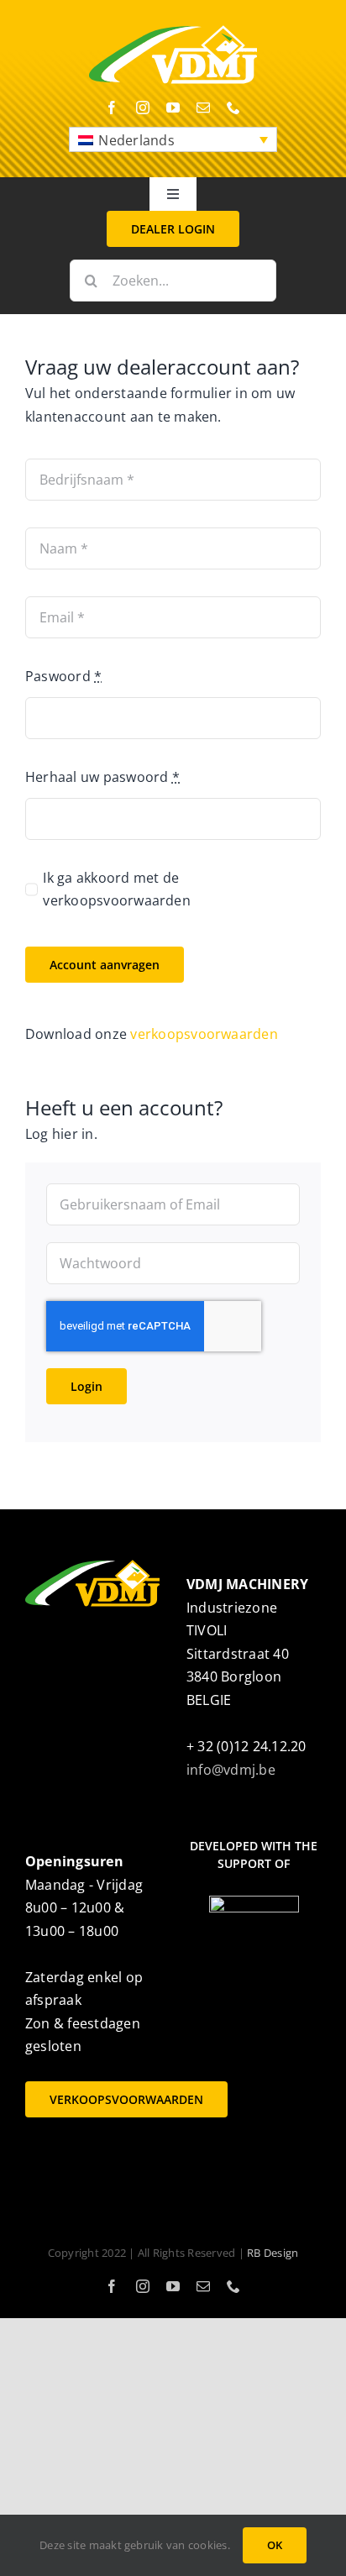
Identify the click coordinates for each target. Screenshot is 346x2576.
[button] (173, 139)
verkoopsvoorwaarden (204, 1034)
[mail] (203, 108)
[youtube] (173, 108)
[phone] (233, 108)
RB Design (273, 2253)
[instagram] (143, 108)
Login (86, 1386)
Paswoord (63, 676)
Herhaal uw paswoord (102, 777)
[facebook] (112, 108)
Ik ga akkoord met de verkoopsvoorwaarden (117, 889)
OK (275, 2545)
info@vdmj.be (231, 1770)
